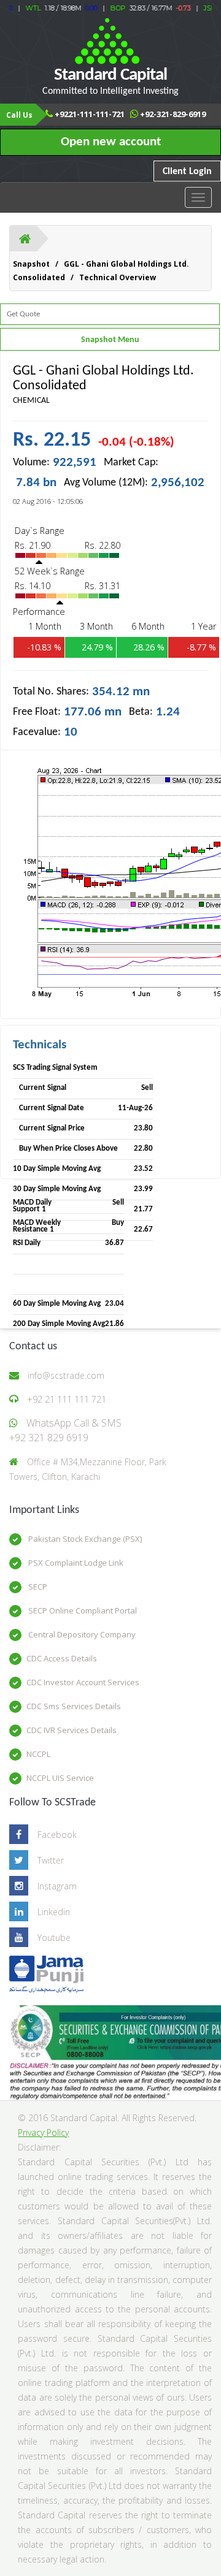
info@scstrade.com (66, 1375)
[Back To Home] (25, 238)
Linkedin (54, 1912)
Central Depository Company (81, 1634)
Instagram (57, 1886)
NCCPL (38, 1754)
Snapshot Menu (110, 340)
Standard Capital (110, 81)
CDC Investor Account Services (83, 1682)
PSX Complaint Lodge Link (75, 1563)
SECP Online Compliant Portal (82, 1610)
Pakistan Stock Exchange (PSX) (84, 1539)
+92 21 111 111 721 (67, 1399)
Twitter (51, 1860)
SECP (37, 1587)
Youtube (54, 1938)
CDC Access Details (62, 1658)
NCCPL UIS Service (60, 1778)
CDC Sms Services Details (74, 1706)
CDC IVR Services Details (72, 1730)
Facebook (57, 1835)
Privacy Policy (43, 2132)
